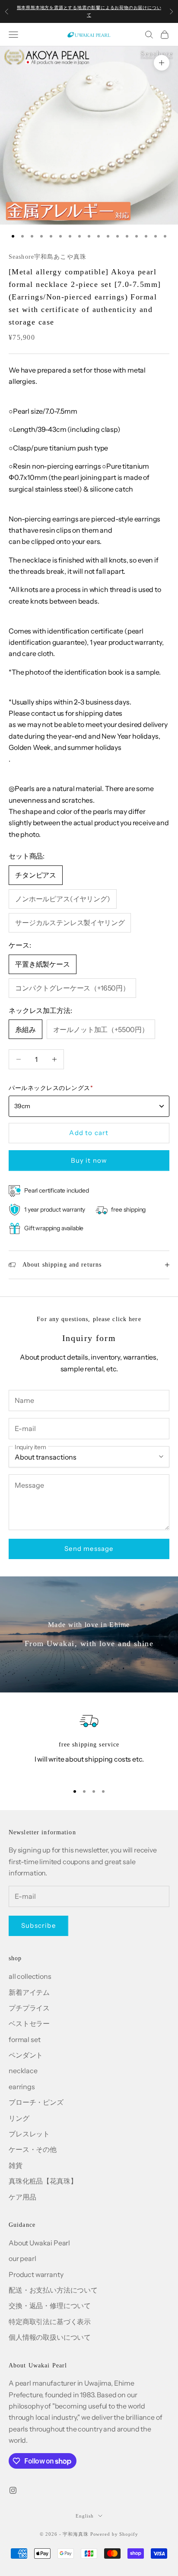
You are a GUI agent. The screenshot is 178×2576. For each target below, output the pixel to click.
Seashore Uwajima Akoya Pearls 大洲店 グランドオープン (89, 11)
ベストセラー (29, 2023)
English (84, 2516)
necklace (23, 2071)
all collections (30, 1976)
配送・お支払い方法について (53, 2290)
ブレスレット (29, 2134)
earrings (22, 2087)
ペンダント (26, 2055)
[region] (89, 1743)
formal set (24, 2039)
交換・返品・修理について (50, 2306)
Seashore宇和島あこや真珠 (48, 257)
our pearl (22, 2258)
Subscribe (38, 1925)
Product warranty (36, 2274)
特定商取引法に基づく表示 (50, 2322)
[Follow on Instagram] (13, 2490)
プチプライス (29, 2008)
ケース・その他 (33, 2149)
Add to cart (89, 1133)
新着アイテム (29, 1992)
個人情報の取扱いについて (50, 2337)
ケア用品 (22, 2197)
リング (19, 2118)
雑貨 (16, 2165)
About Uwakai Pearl (39, 2243)
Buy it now (89, 1160)
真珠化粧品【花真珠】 (43, 2181)
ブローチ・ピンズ (36, 2102)
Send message (89, 1548)
